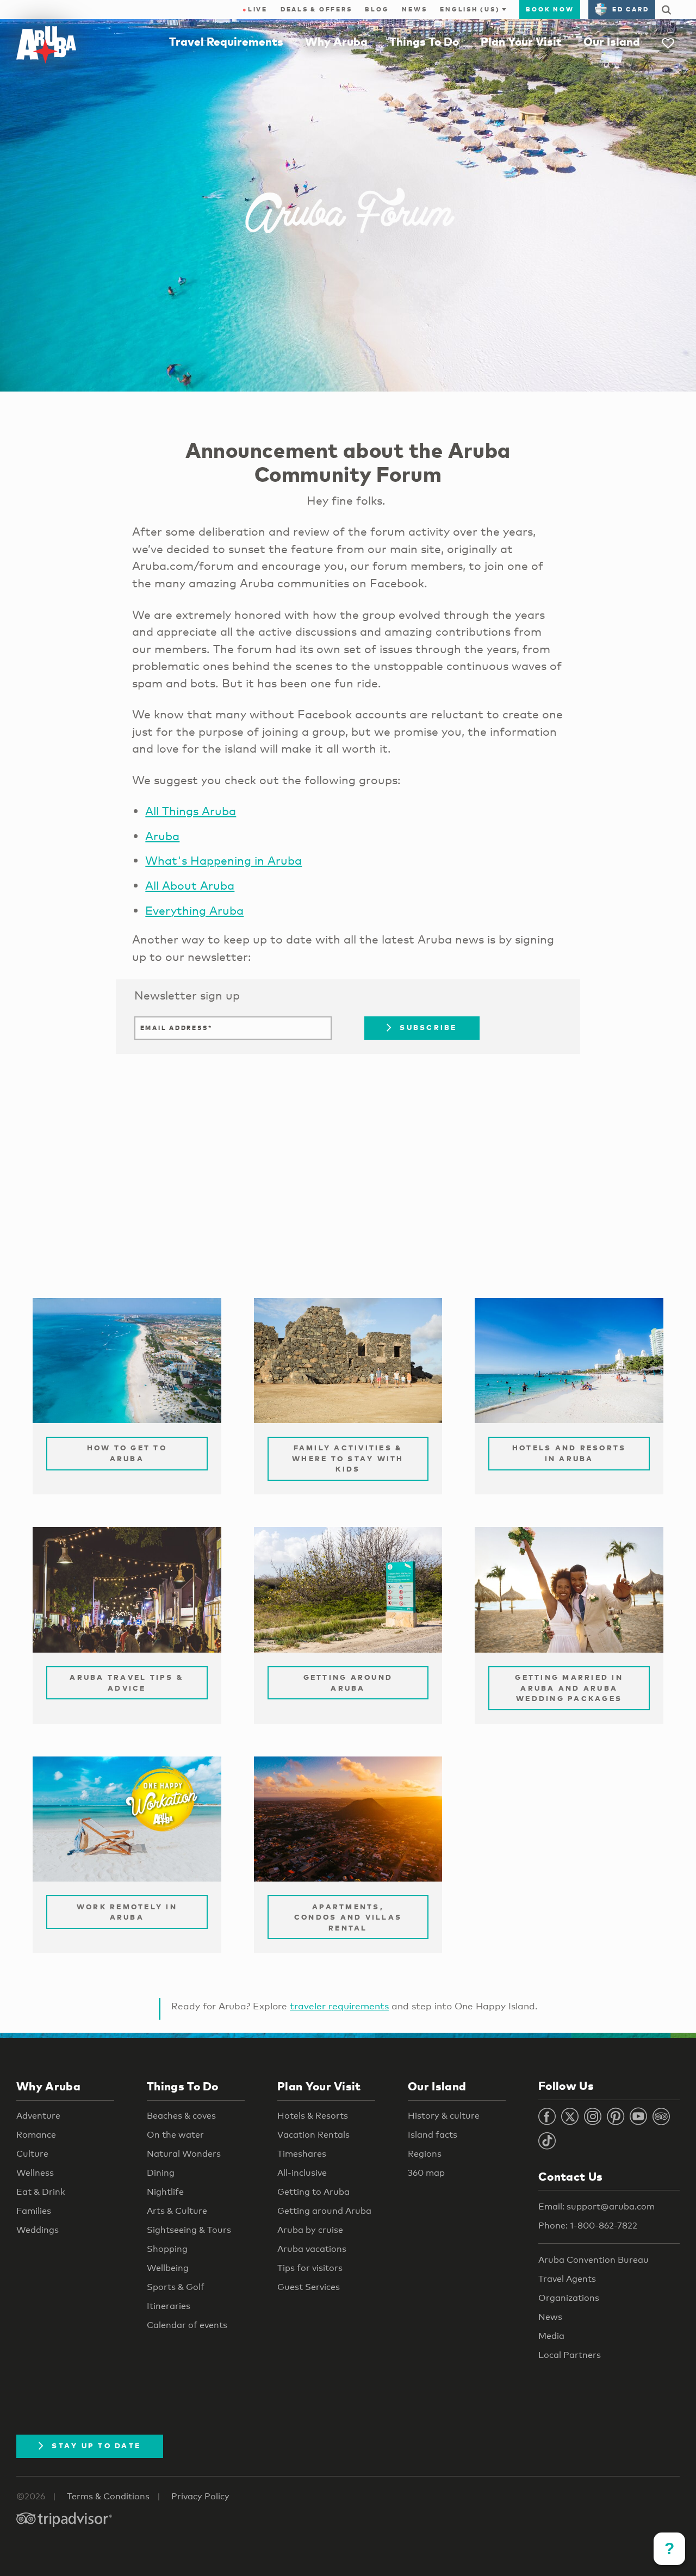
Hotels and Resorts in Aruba (569, 1453)
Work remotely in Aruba (127, 1912)
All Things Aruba (191, 811)
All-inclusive (302, 2173)
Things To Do (424, 41)
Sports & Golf (176, 2287)
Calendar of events (187, 2325)
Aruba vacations (312, 2249)
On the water (175, 2135)
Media (551, 2336)
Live (255, 9)
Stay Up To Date (96, 2445)
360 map (426, 2173)
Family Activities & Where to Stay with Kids (348, 1458)
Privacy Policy (200, 2496)
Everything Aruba (194, 910)
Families (34, 2211)
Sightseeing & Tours (189, 2230)
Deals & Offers (316, 9)
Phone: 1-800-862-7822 (588, 2226)
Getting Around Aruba (348, 1683)
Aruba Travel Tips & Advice (127, 1683)
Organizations (569, 2298)
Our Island (612, 41)
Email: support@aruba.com (596, 2206)
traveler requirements (339, 2006)
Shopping (167, 2249)
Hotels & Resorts (313, 2116)
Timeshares (302, 2154)
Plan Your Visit (521, 41)
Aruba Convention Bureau (594, 2260)
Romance (36, 2135)
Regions (425, 2154)
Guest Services (309, 2287)
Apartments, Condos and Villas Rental (348, 1917)
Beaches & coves (181, 2116)
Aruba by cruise (310, 2230)
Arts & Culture (177, 2211)
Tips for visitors (310, 2268)
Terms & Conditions (108, 2496)
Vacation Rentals (313, 2135)
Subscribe (428, 1027)
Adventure (38, 2116)
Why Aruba (336, 41)
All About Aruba (190, 885)
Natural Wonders (184, 2154)
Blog (377, 9)
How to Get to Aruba (127, 1453)
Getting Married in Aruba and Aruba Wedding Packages (569, 1688)
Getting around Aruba (324, 2211)
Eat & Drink (41, 2192)
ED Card (630, 9)
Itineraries (169, 2306)
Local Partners (570, 2355)
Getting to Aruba (313, 2192)
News (414, 9)
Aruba (162, 836)
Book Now (550, 9)
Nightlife (165, 2192)
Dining (161, 2173)
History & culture (444, 2116)
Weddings (38, 2230)
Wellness (35, 2173)
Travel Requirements (226, 41)
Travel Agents (567, 2279)
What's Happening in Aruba (223, 860)
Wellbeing (168, 2268)
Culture (32, 2154)
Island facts (433, 2135)
